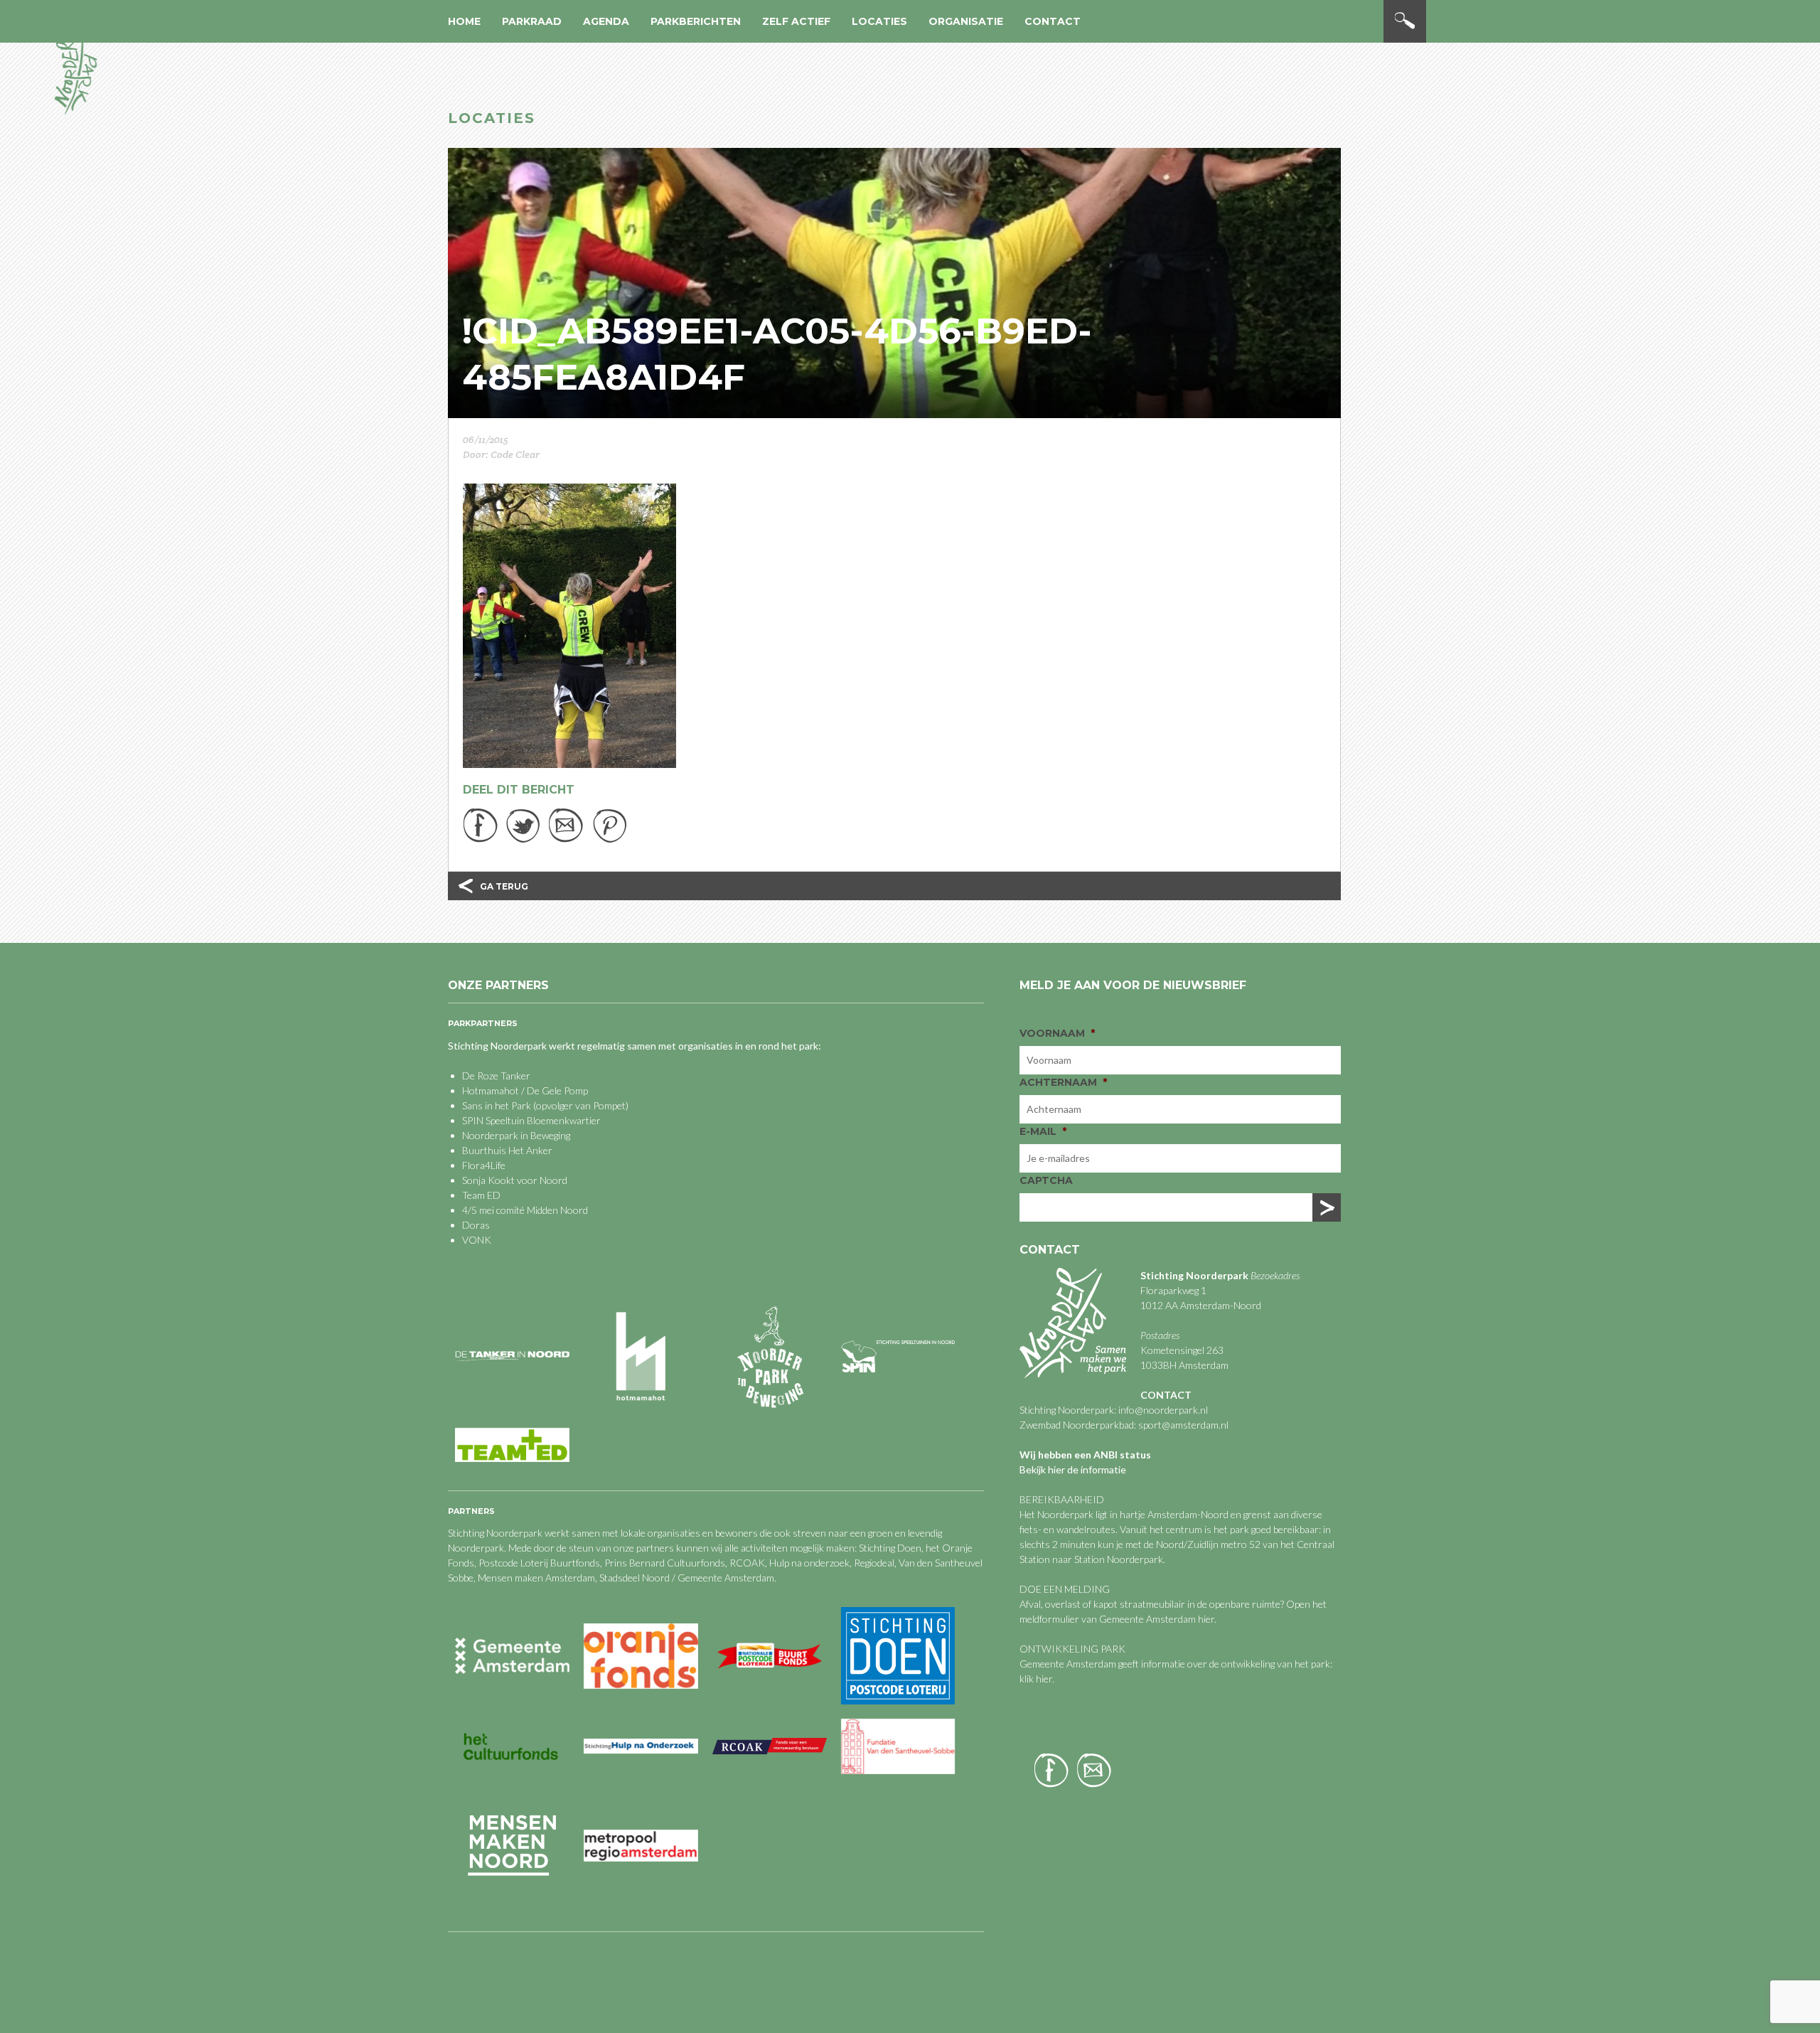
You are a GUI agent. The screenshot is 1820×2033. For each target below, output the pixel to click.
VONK (477, 1240)
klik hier (1036, 1679)
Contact (1053, 21)
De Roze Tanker (496, 1076)
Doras (476, 1225)
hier (1206, 1619)
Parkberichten (696, 21)
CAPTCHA (1046, 1180)
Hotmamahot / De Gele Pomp (525, 1090)
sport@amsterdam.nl (1183, 1425)
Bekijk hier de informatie (1073, 1469)
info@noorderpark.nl (1163, 1410)
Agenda (606, 21)
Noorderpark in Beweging (516, 1135)
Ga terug (504, 886)
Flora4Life (484, 1165)
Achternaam (1063, 1082)
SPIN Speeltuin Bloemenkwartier (531, 1120)
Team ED (481, 1195)
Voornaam (1057, 1033)
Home (464, 21)
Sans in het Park (497, 1105)
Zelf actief (796, 21)
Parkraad (532, 21)
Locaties (879, 21)
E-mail (1043, 1131)
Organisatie (966, 21)
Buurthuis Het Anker (507, 1150)
